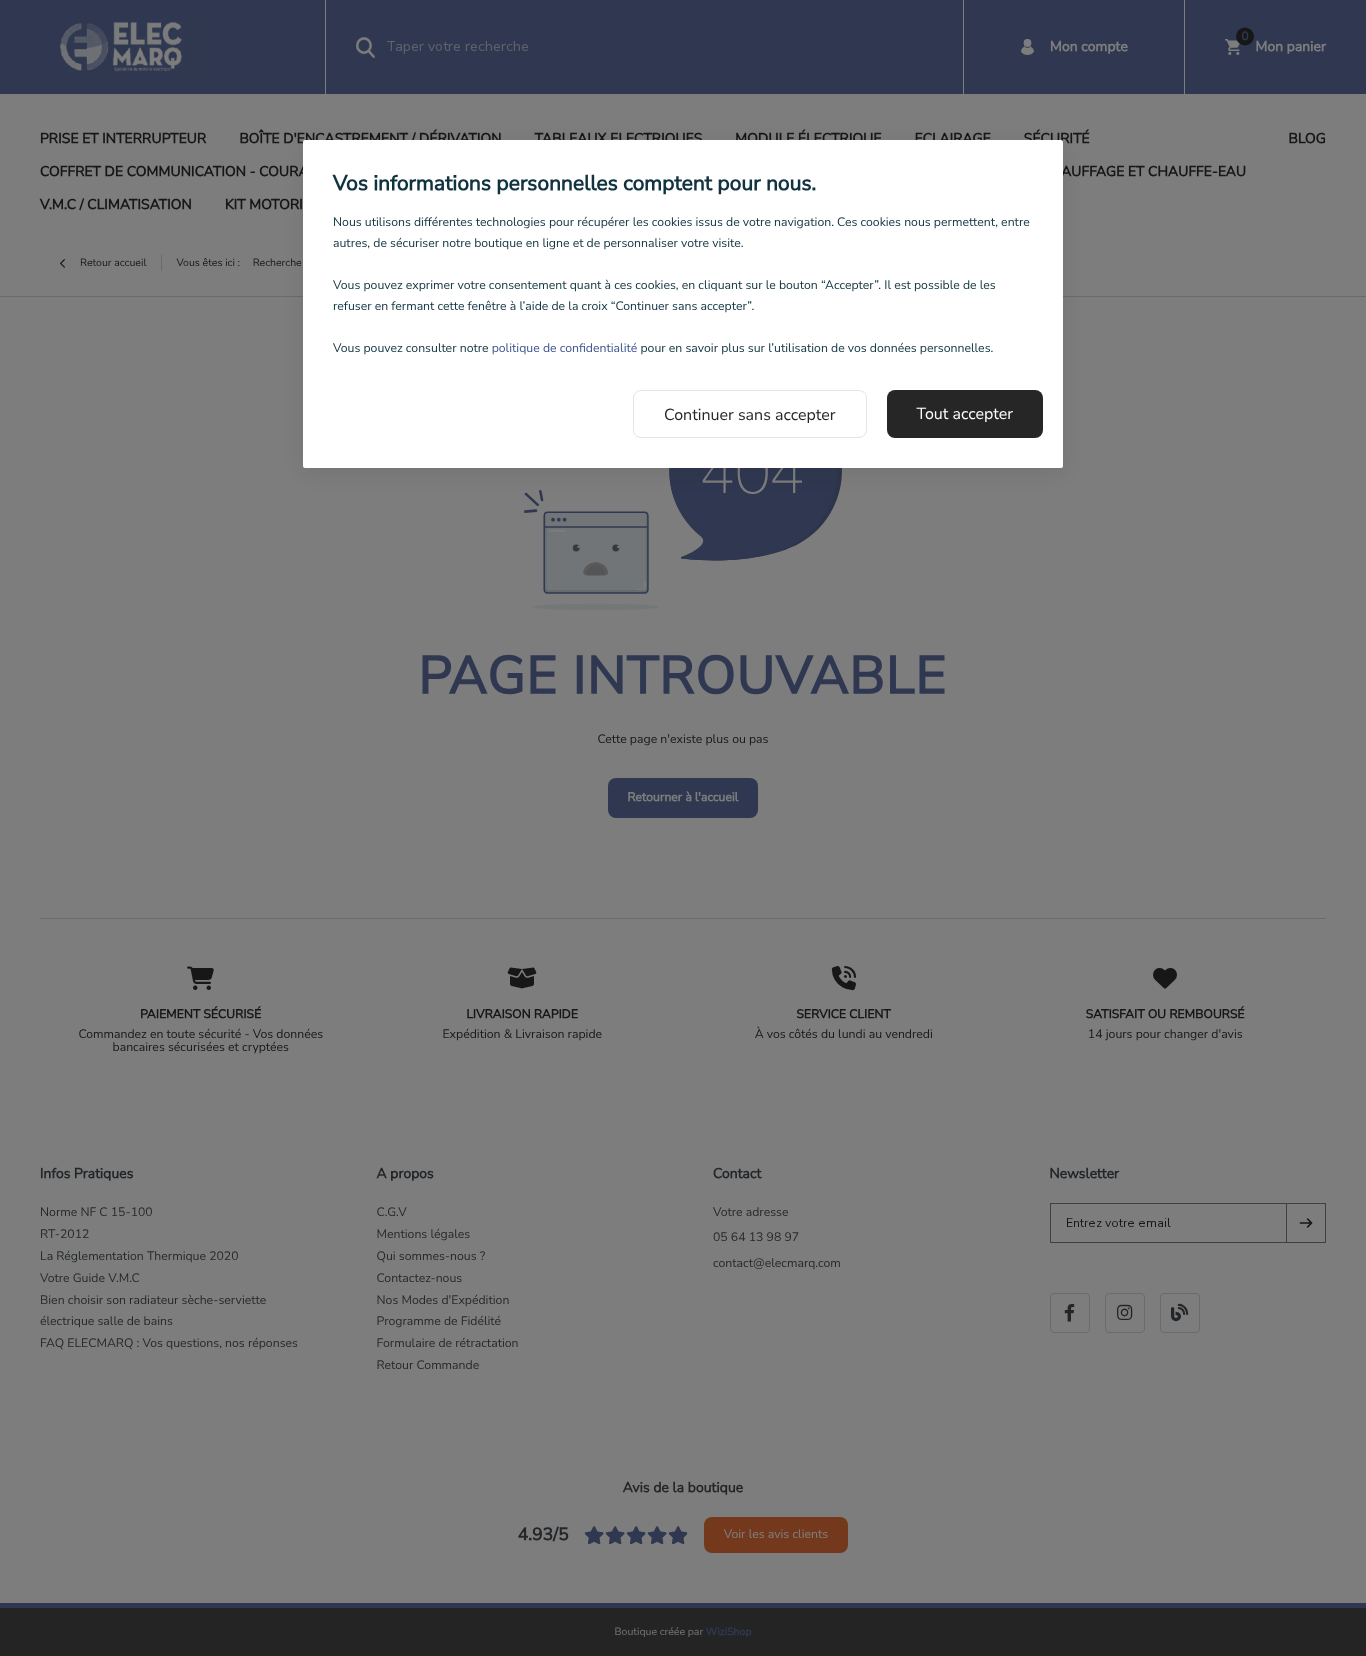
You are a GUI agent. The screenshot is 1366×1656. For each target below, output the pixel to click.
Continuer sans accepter (750, 415)
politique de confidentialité (565, 349)
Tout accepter (965, 414)
